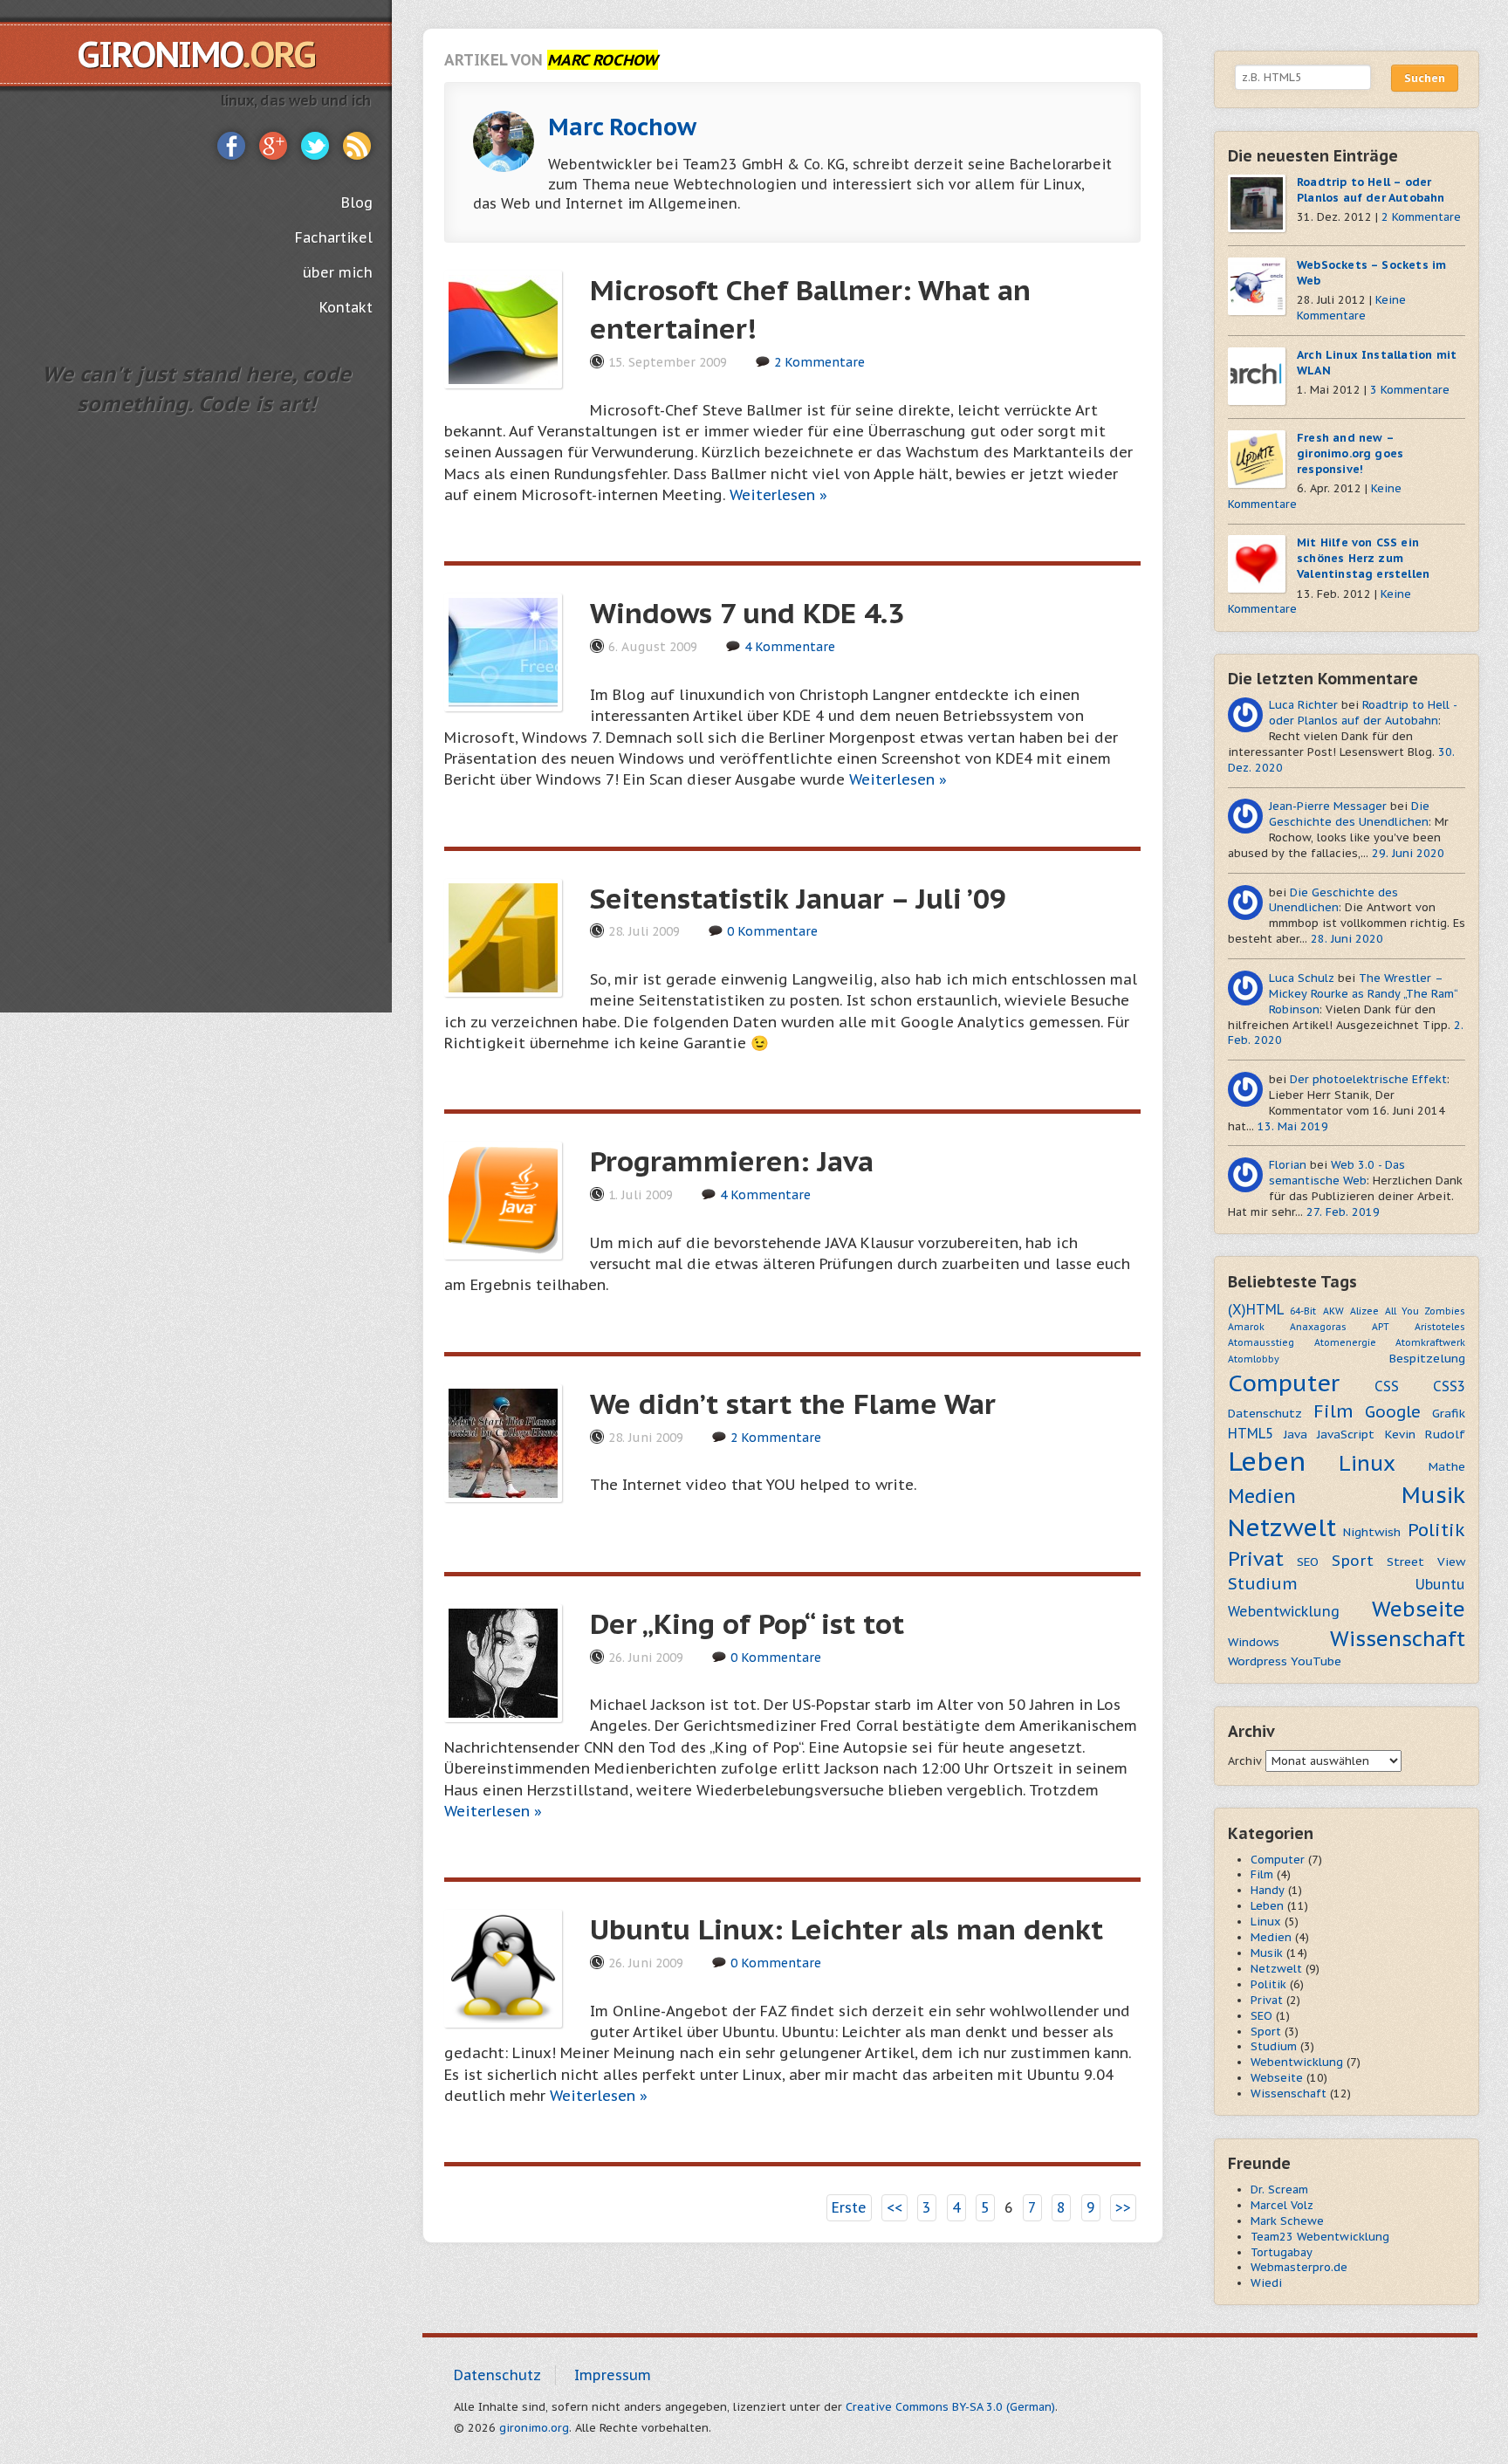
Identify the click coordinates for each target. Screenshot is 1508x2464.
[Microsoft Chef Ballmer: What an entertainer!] (503, 327)
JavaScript (1346, 1434)
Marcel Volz (1282, 2205)
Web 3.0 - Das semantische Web (1337, 1173)
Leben (1267, 1461)
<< (895, 2207)
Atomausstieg (1261, 1342)
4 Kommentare (790, 647)
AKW (1333, 1311)
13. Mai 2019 (1293, 1126)
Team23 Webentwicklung (1320, 2237)
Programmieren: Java (732, 1161)
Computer (1284, 1383)
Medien (1262, 1496)
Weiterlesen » (778, 495)
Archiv (1245, 1761)
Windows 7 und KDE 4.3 (747, 613)
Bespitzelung (1427, 1358)
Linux (1367, 1463)
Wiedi (1266, 2283)
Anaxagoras (1318, 1327)
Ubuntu (1440, 1584)
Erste (849, 2207)
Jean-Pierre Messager (1328, 806)
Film (1333, 1411)
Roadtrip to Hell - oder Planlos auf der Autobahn (1363, 713)
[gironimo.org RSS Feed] (357, 144)
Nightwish (1372, 1532)
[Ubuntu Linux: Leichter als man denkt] (503, 1967)
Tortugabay (1282, 2252)
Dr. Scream (1279, 2189)
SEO (1308, 1561)
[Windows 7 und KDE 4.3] (503, 651)
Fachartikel (334, 237)
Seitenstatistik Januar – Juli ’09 (798, 898)
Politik (1436, 1530)
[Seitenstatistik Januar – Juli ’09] (503, 936)
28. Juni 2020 (1347, 939)
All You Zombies (1425, 1311)
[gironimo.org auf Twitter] (315, 144)
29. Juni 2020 (1408, 853)
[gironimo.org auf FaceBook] (231, 144)
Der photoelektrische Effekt (1368, 1079)
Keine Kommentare (1351, 308)
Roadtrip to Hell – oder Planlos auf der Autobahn (1371, 190)
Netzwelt (1282, 1527)
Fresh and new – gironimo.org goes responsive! (1350, 453)
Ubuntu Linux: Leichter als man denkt (847, 1929)
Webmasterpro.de (1299, 2267)
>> (1123, 2207)
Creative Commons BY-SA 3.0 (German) (950, 2407)
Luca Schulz (1302, 978)
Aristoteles (1440, 1327)
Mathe (1447, 1466)
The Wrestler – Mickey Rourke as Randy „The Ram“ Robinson (1363, 994)
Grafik (1449, 1413)
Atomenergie (1345, 1342)
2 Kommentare (819, 362)
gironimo (196, 54)
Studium (1263, 1583)
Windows (1254, 1642)
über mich (338, 272)
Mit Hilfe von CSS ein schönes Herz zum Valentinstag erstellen (1363, 558)
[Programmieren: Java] (503, 1199)
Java (1296, 1434)
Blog (357, 202)
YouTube (1316, 1661)
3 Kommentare (1410, 390)
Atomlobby (1254, 1359)
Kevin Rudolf (1426, 1434)
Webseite (1419, 1609)
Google (1393, 1411)
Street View (1426, 1561)
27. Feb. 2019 (1343, 1212)
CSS (1387, 1386)
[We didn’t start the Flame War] (503, 1441)
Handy (1268, 1890)
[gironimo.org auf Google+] (273, 144)
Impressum (613, 2375)
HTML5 (1251, 1433)
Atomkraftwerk (1430, 1342)
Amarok (1246, 1327)
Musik (1433, 1495)
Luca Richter (1303, 705)
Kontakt (346, 307)
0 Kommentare (772, 931)
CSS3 (1449, 1386)
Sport (1353, 1561)
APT (1381, 1327)
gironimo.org (534, 2428)
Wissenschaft (1398, 1639)
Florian (1288, 1165)
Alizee (1364, 1311)
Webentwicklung (1284, 1611)
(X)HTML (1256, 1309)
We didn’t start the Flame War (793, 1404)
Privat (1256, 1558)
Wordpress (1258, 1661)
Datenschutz (1265, 1413)
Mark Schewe (1287, 2221)
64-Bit (1303, 1311)
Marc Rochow (622, 127)
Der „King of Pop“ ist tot (747, 1623)
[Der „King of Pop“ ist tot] (503, 1661)
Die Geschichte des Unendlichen (1349, 814)
